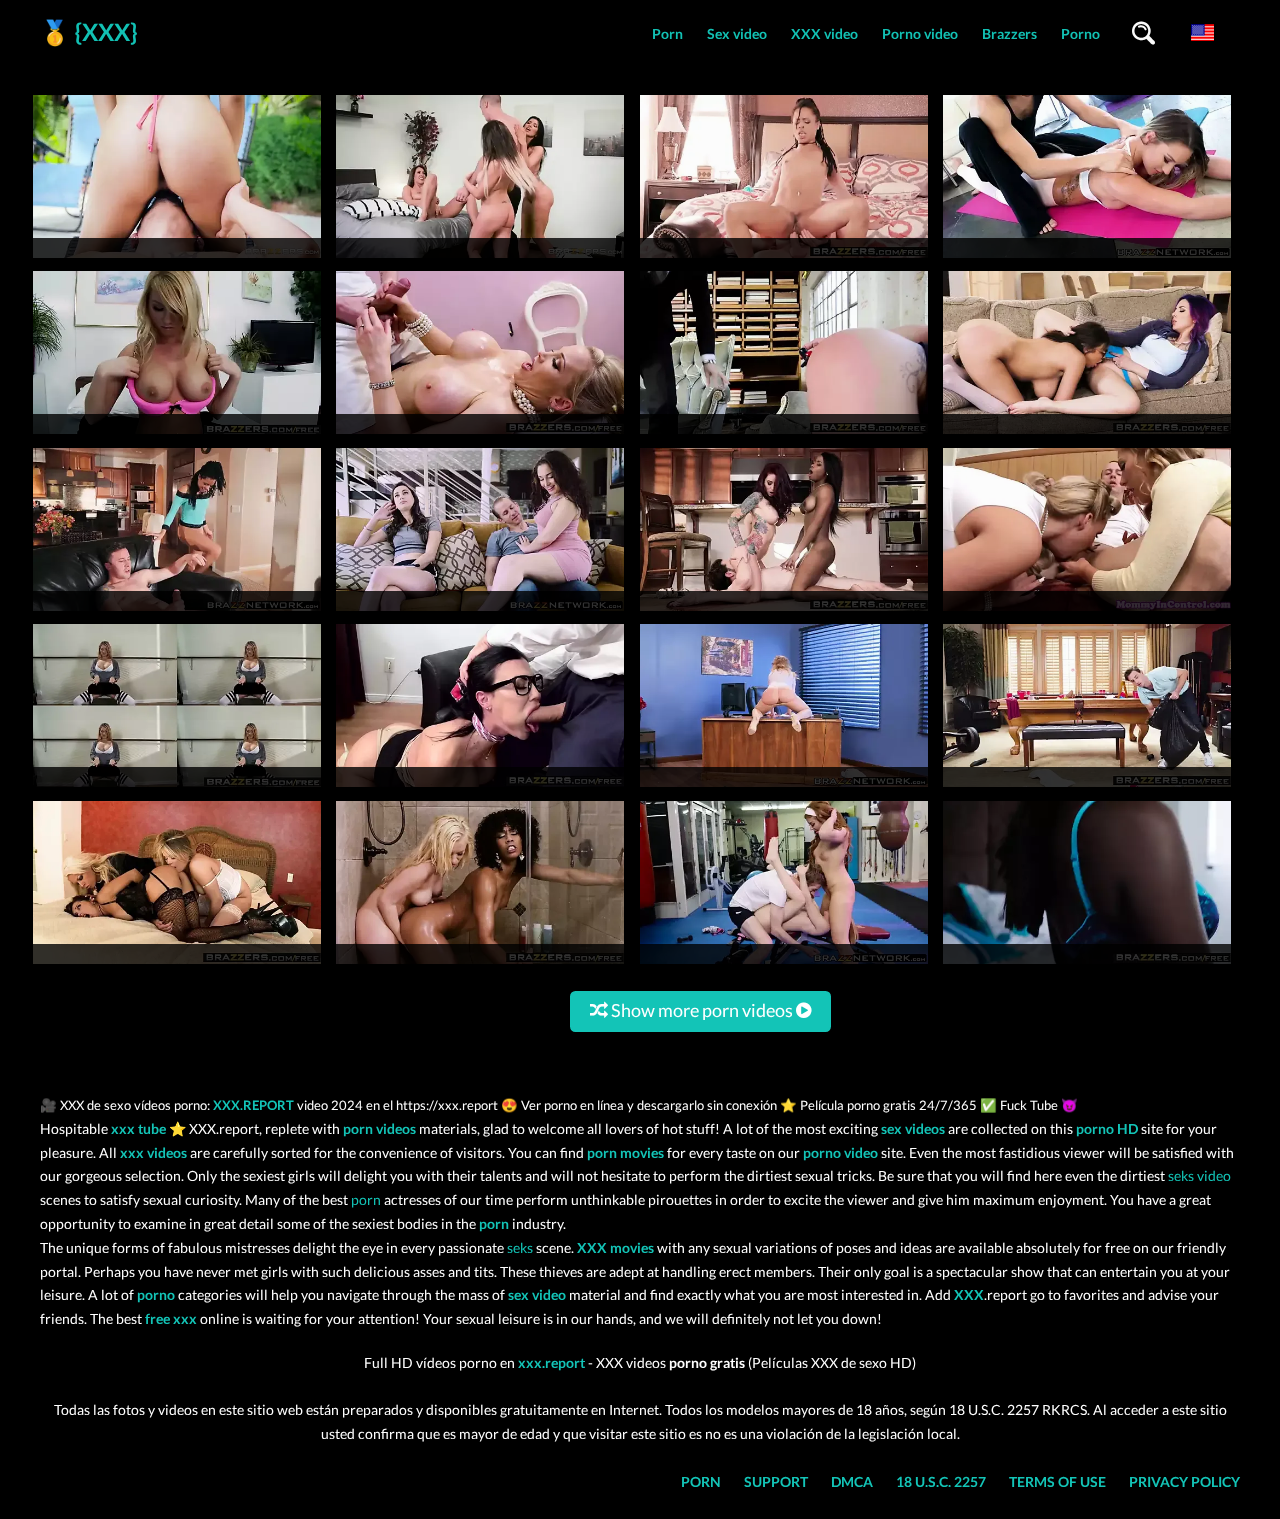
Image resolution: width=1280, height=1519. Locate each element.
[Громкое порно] (480, 963)
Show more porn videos (702, 1010)
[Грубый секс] (784, 963)
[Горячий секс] (177, 963)
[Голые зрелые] (480, 786)
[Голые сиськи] (784, 786)
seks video (1199, 1175)
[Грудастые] (1087, 963)
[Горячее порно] (1087, 786)
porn (366, 1199)
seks (520, 1247)
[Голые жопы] (177, 786)
